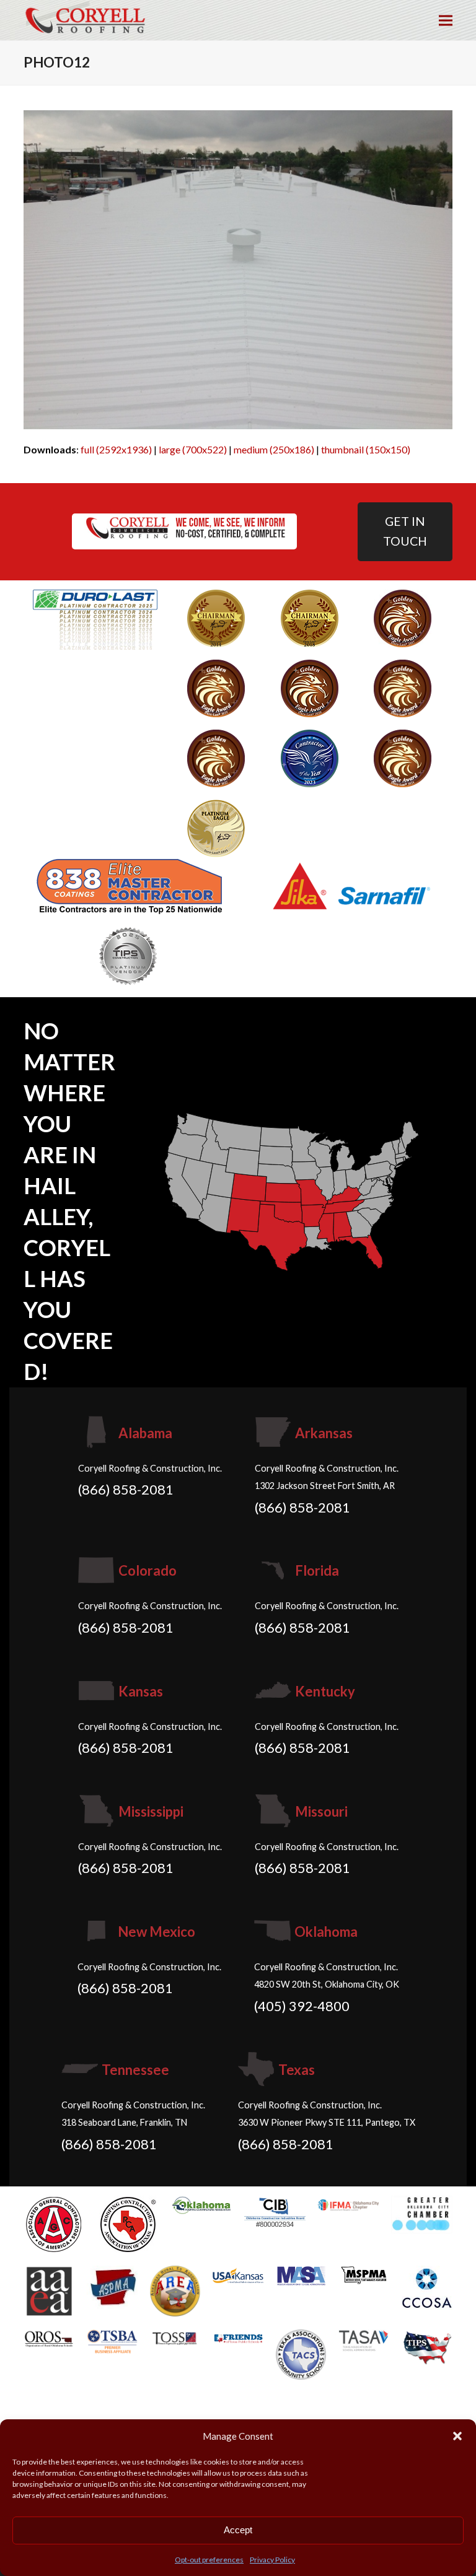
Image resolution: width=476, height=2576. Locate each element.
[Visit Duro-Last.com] (95, 618)
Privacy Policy (272, 2560)
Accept (238, 2530)
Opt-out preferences (209, 2560)
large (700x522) (193, 449)
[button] (457, 2436)
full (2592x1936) (116, 449)
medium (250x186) (274, 449)
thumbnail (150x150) (366, 449)
